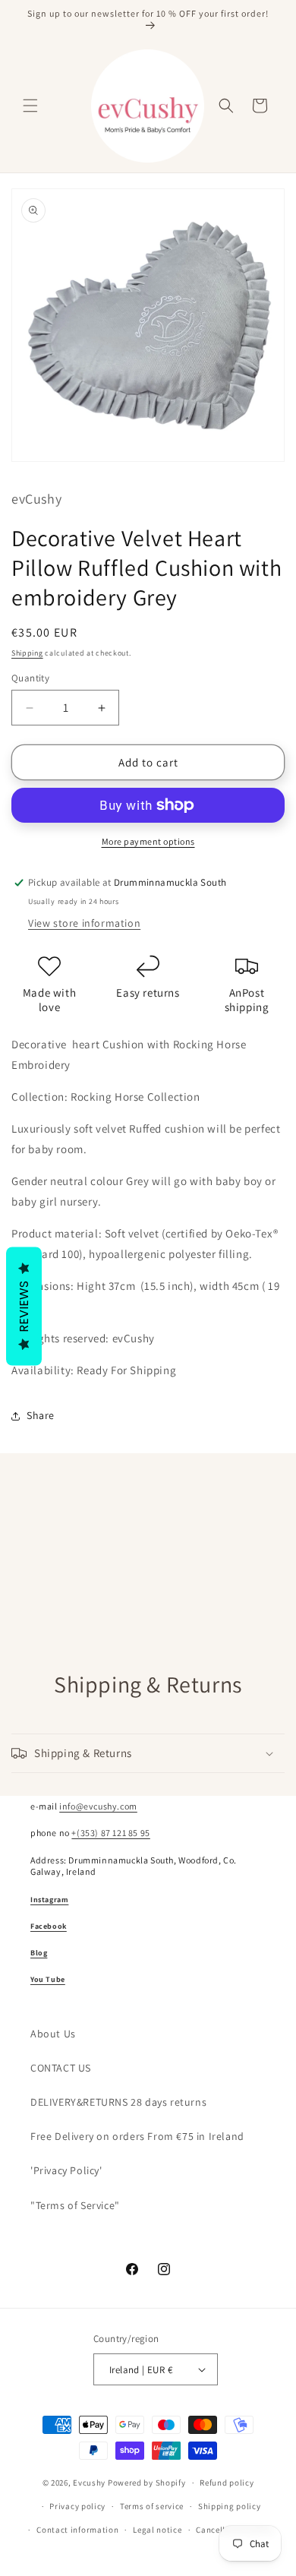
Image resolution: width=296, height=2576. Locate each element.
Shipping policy (230, 2506)
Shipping (27, 653)
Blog (39, 1953)
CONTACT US (61, 2068)
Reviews (24, 1306)
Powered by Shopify (147, 2483)
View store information (84, 923)
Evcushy (89, 2483)
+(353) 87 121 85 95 (110, 1833)
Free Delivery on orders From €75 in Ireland (137, 2136)
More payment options (148, 841)
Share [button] (41, 1415)
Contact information (77, 2530)
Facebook (49, 1926)
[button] (30, 106)
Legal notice (157, 2530)
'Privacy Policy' (66, 2170)
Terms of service (152, 2506)
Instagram (49, 1900)
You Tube (48, 1979)
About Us (53, 2034)
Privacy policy (77, 2506)
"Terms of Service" (75, 2205)
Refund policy (227, 2483)
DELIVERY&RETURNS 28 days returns (118, 2102)
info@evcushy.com (98, 1806)
